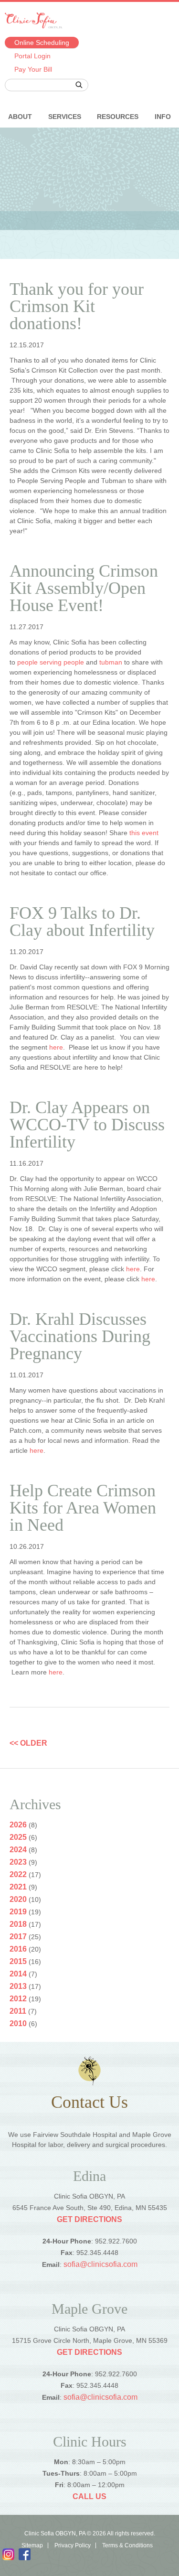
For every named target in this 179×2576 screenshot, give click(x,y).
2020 (18, 1899)
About (20, 117)
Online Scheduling (42, 43)
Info (163, 117)
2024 (18, 1850)
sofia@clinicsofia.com (100, 2264)
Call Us (89, 2496)
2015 (18, 1961)
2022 (18, 1874)
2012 (18, 1999)
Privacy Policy (73, 2545)
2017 (18, 1937)
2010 (18, 2023)
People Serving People (51, 662)
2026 (18, 1825)
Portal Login (32, 56)
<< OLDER (28, 1743)
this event (144, 833)
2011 (18, 2011)
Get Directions (89, 2219)
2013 (18, 1986)
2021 (18, 1887)
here (56, 1047)
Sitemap (32, 2545)
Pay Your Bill (33, 69)
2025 (18, 1837)
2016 (18, 1949)
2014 (18, 1974)
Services (65, 117)
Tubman (111, 662)
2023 (18, 1862)
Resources (118, 117)
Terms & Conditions (127, 2545)
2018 (18, 1924)
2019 (18, 1912)
